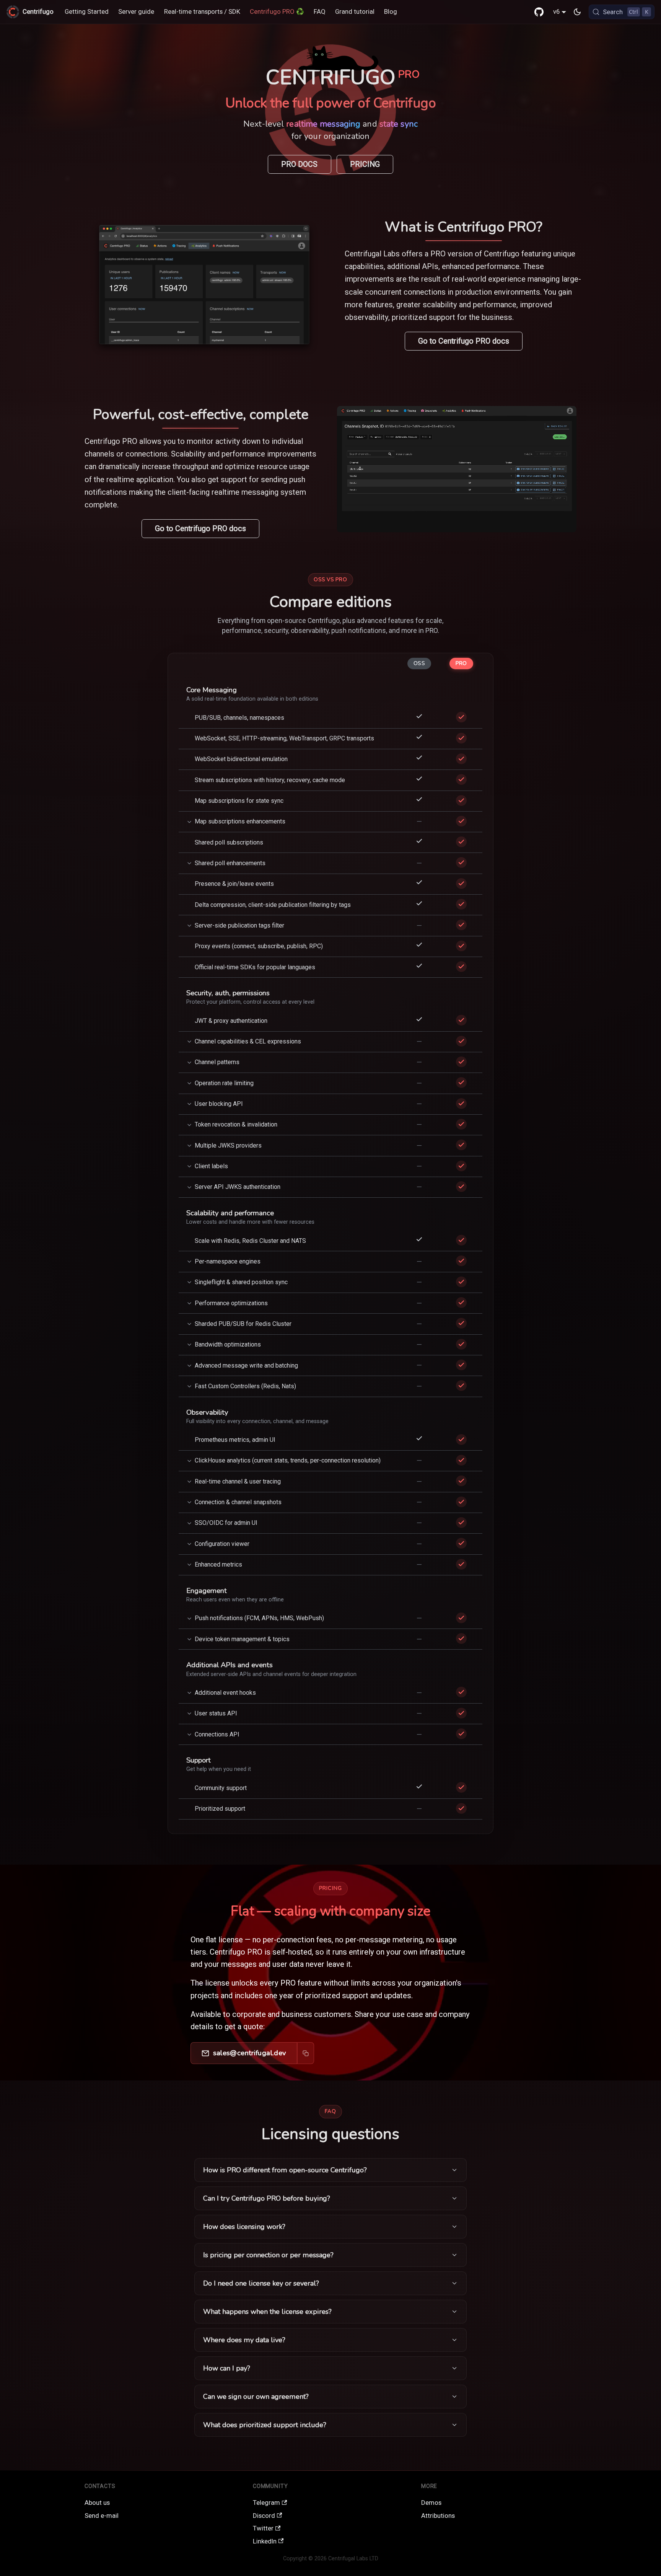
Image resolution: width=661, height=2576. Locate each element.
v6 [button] (556, 11)
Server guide (136, 11)
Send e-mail (102, 2516)
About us (97, 2503)
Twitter (263, 2528)
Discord (264, 2516)
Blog (391, 11)
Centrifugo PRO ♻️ (277, 11)
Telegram (266, 2503)
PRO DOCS (299, 164)
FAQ (320, 11)
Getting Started (87, 11)
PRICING (365, 164)
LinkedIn (265, 2541)
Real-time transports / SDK (202, 11)
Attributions (438, 2516)
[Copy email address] (306, 2053)
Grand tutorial (355, 11)
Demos (431, 2503)
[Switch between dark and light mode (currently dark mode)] (577, 12)
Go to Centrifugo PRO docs (464, 341)
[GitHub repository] (539, 12)
